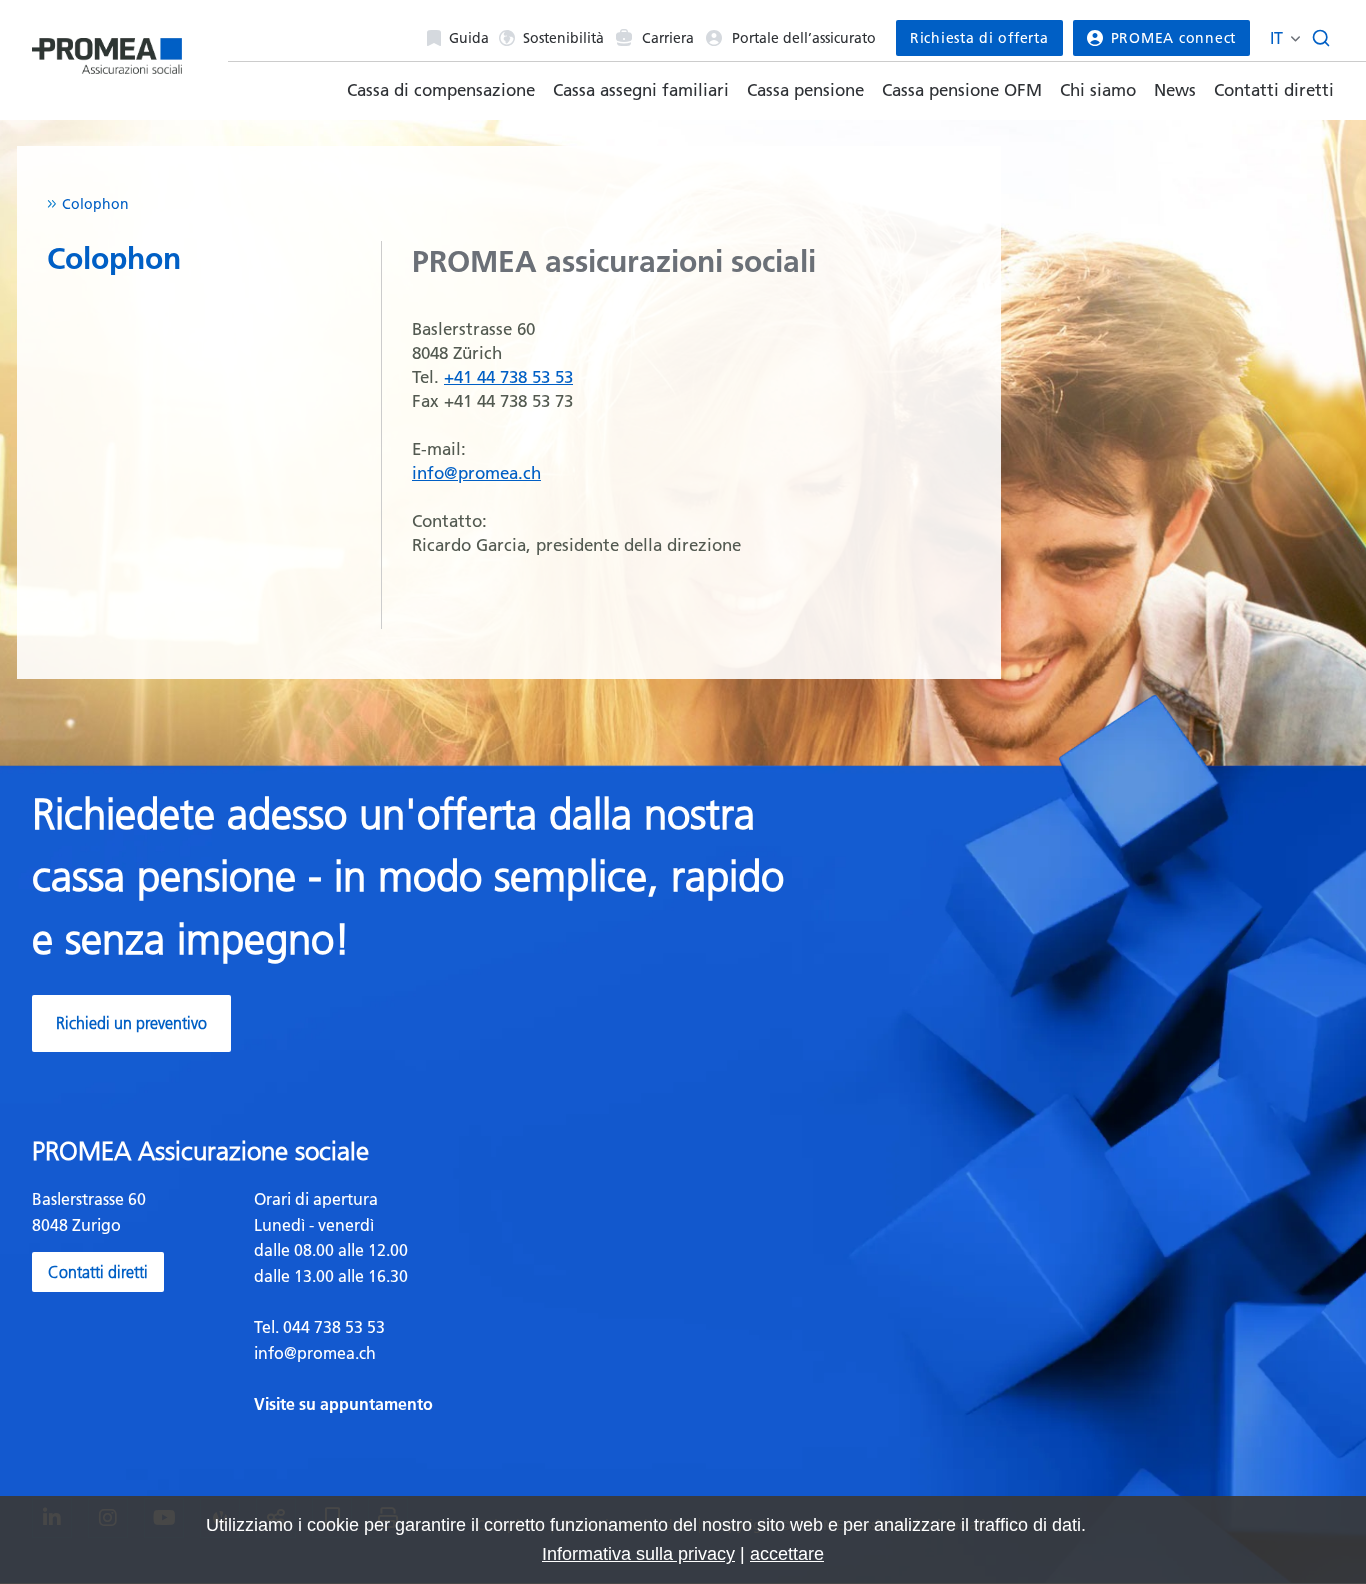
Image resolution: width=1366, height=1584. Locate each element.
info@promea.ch (476, 473)
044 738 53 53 (332, 1327)
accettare (787, 1554)
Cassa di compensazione (441, 90)
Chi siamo (1098, 90)
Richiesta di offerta (979, 38)
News (1175, 90)
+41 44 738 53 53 (508, 377)
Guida (469, 38)
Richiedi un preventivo (131, 1023)
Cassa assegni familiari (641, 90)
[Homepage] (107, 51)
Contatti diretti (1274, 90)
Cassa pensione (805, 90)
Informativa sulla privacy (638, 1554)
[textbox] (461, 1302)
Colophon (95, 204)
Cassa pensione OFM (962, 90)
